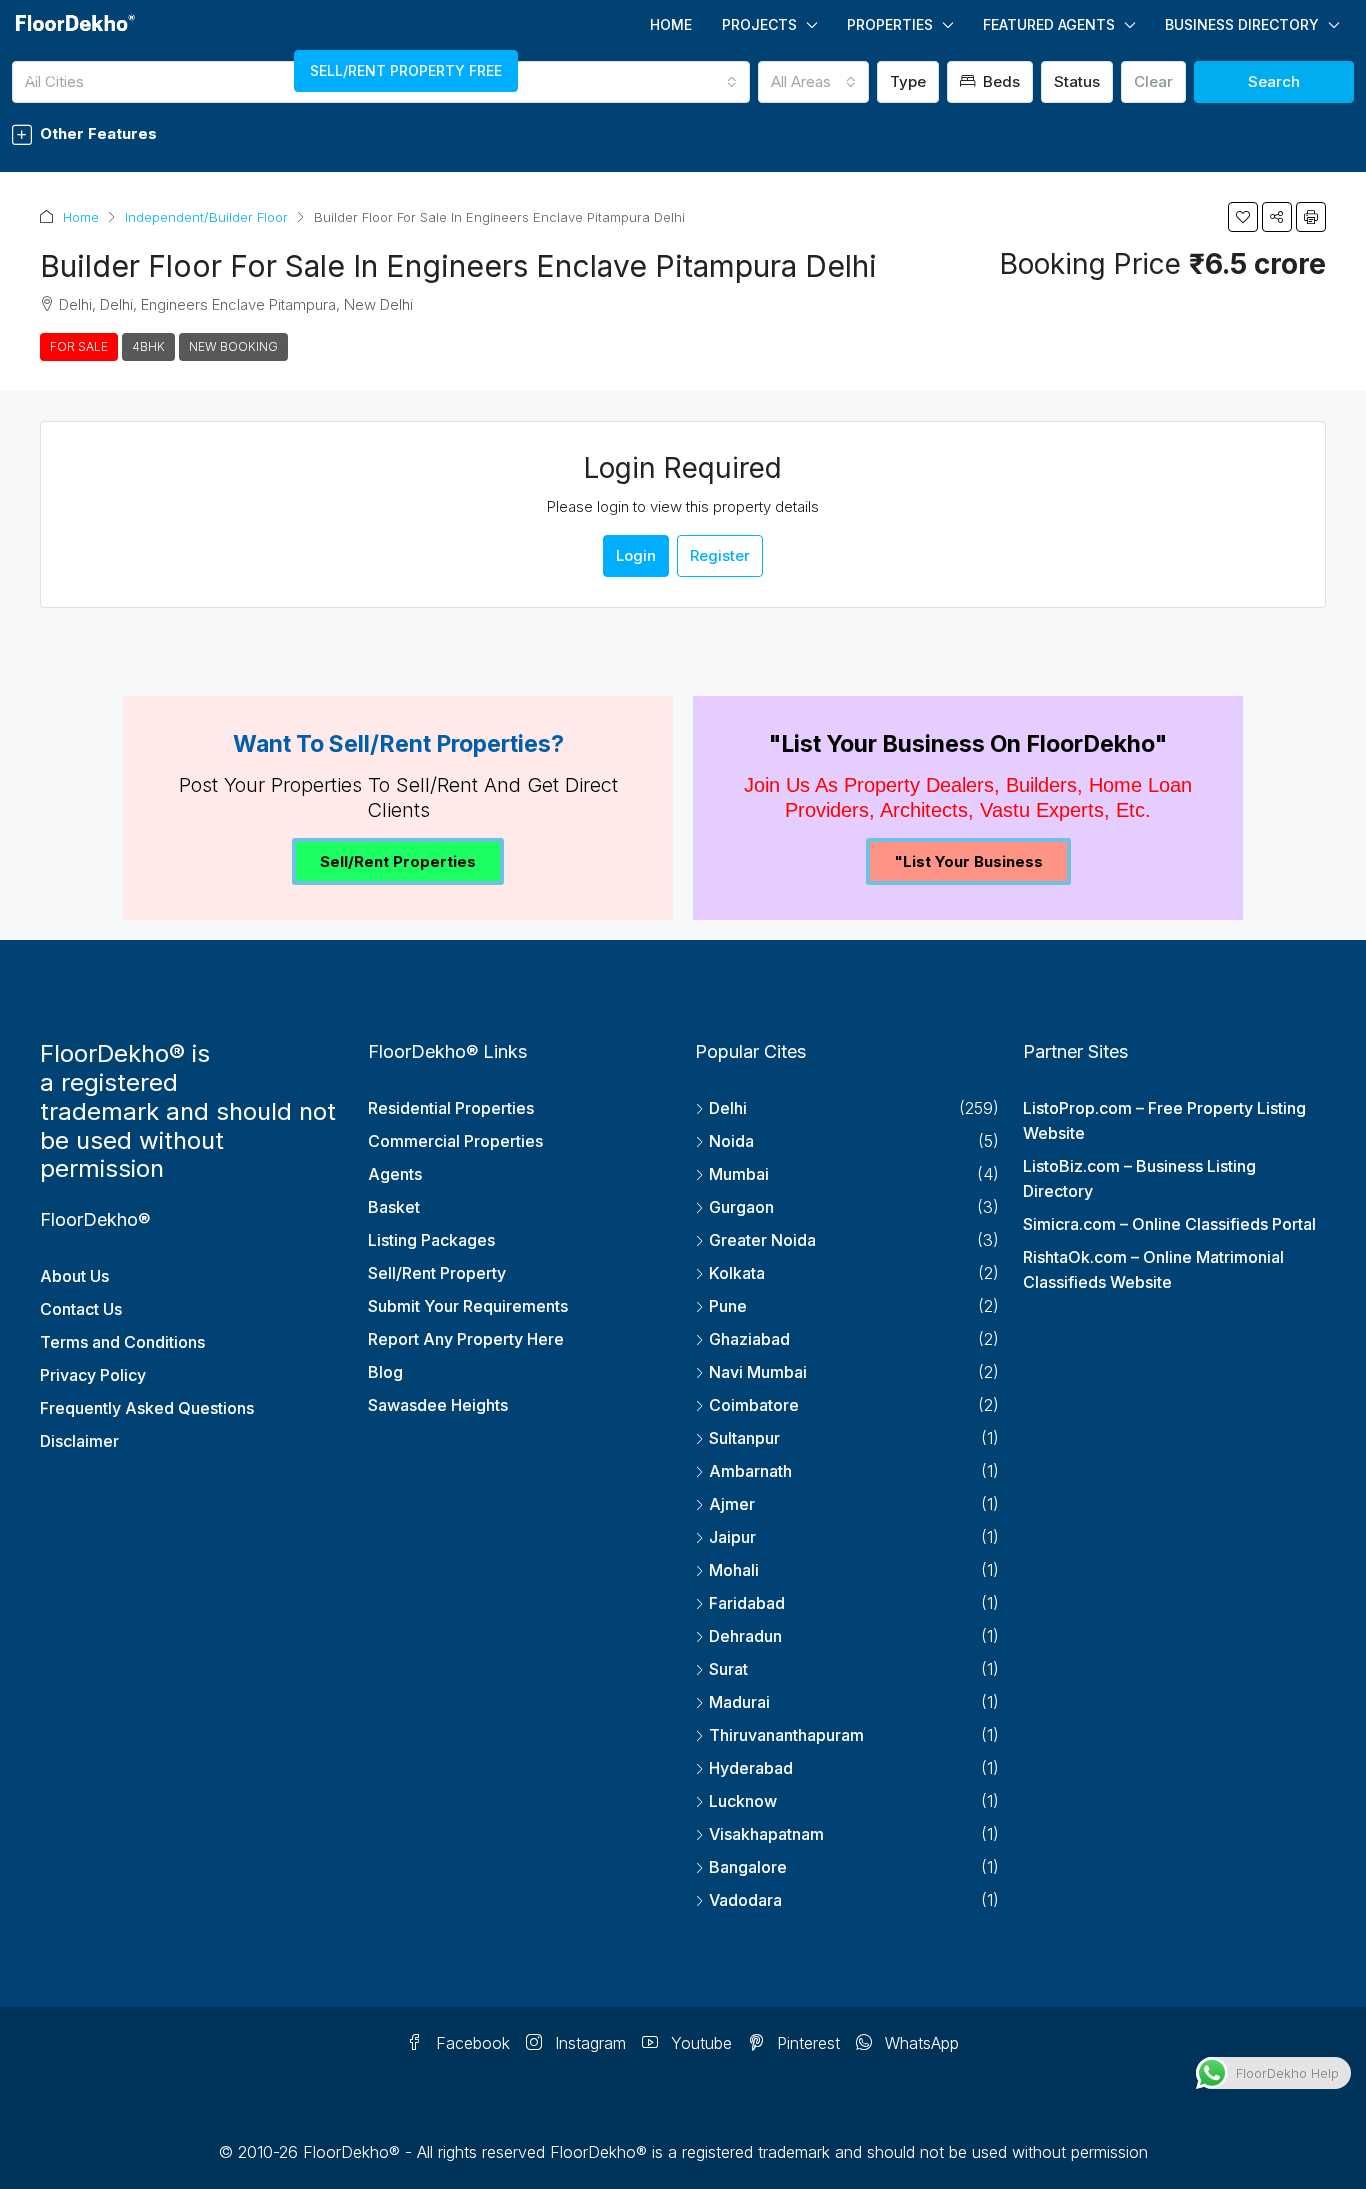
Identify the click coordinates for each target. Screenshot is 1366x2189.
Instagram (588, 2043)
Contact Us (81, 1309)
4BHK (148, 346)
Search (1274, 81)
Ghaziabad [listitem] (749, 1339)
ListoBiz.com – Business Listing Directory (1139, 1178)
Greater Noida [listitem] (762, 1240)
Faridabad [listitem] (747, 1603)
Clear (1153, 81)
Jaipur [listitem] (732, 1537)
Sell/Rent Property (437, 1273)
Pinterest (806, 2043)
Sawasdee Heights (438, 1405)
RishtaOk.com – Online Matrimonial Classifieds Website (1153, 1269)
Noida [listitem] (731, 1141)
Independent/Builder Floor (206, 217)
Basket (394, 1207)
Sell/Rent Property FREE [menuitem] (406, 70)
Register (720, 555)
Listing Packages (431, 1240)
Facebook (470, 2043)
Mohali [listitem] (734, 1570)
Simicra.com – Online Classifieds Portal (1169, 1224)
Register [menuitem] (250, 71)
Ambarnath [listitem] (750, 1471)
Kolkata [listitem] (737, 1273)
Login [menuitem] (173, 71)
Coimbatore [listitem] (754, 1405)
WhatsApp (919, 2043)
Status (1077, 81)
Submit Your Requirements (468, 1306)
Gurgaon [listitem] (741, 1207)
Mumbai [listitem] (739, 1174)
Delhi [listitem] (728, 1108)
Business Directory (1242, 24)
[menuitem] (76, 71)
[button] (683, 133)
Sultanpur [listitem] (744, 1438)
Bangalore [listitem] (748, 1867)
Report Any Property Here (466, 1339)
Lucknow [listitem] (743, 1801)
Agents (395, 1174)
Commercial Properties (455, 1141)
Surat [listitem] (728, 1669)
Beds (999, 81)
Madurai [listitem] (739, 1702)
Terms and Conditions (122, 1342)
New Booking (233, 346)
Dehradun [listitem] (745, 1636)
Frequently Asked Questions (147, 1408)
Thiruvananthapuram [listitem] (786, 1735)
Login (636, 555)
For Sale (79, 346)
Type (908, 81)
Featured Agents (1049, 24)
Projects (759, 24)
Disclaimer (79, 1441)
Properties (890, 24)
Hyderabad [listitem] (751, 1768)
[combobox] (813, 82)
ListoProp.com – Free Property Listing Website (1164, 1120)
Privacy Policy (93, 1375)
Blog (385, 1372)
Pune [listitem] (728, 1306)
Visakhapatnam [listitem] (766, 1834)
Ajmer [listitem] (732, 1504)
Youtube (699, 2043)
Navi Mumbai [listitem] (758, 1372)
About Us (74, 1276)
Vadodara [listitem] (745, 1900)
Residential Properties (451, 1108)
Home (671, 24)
